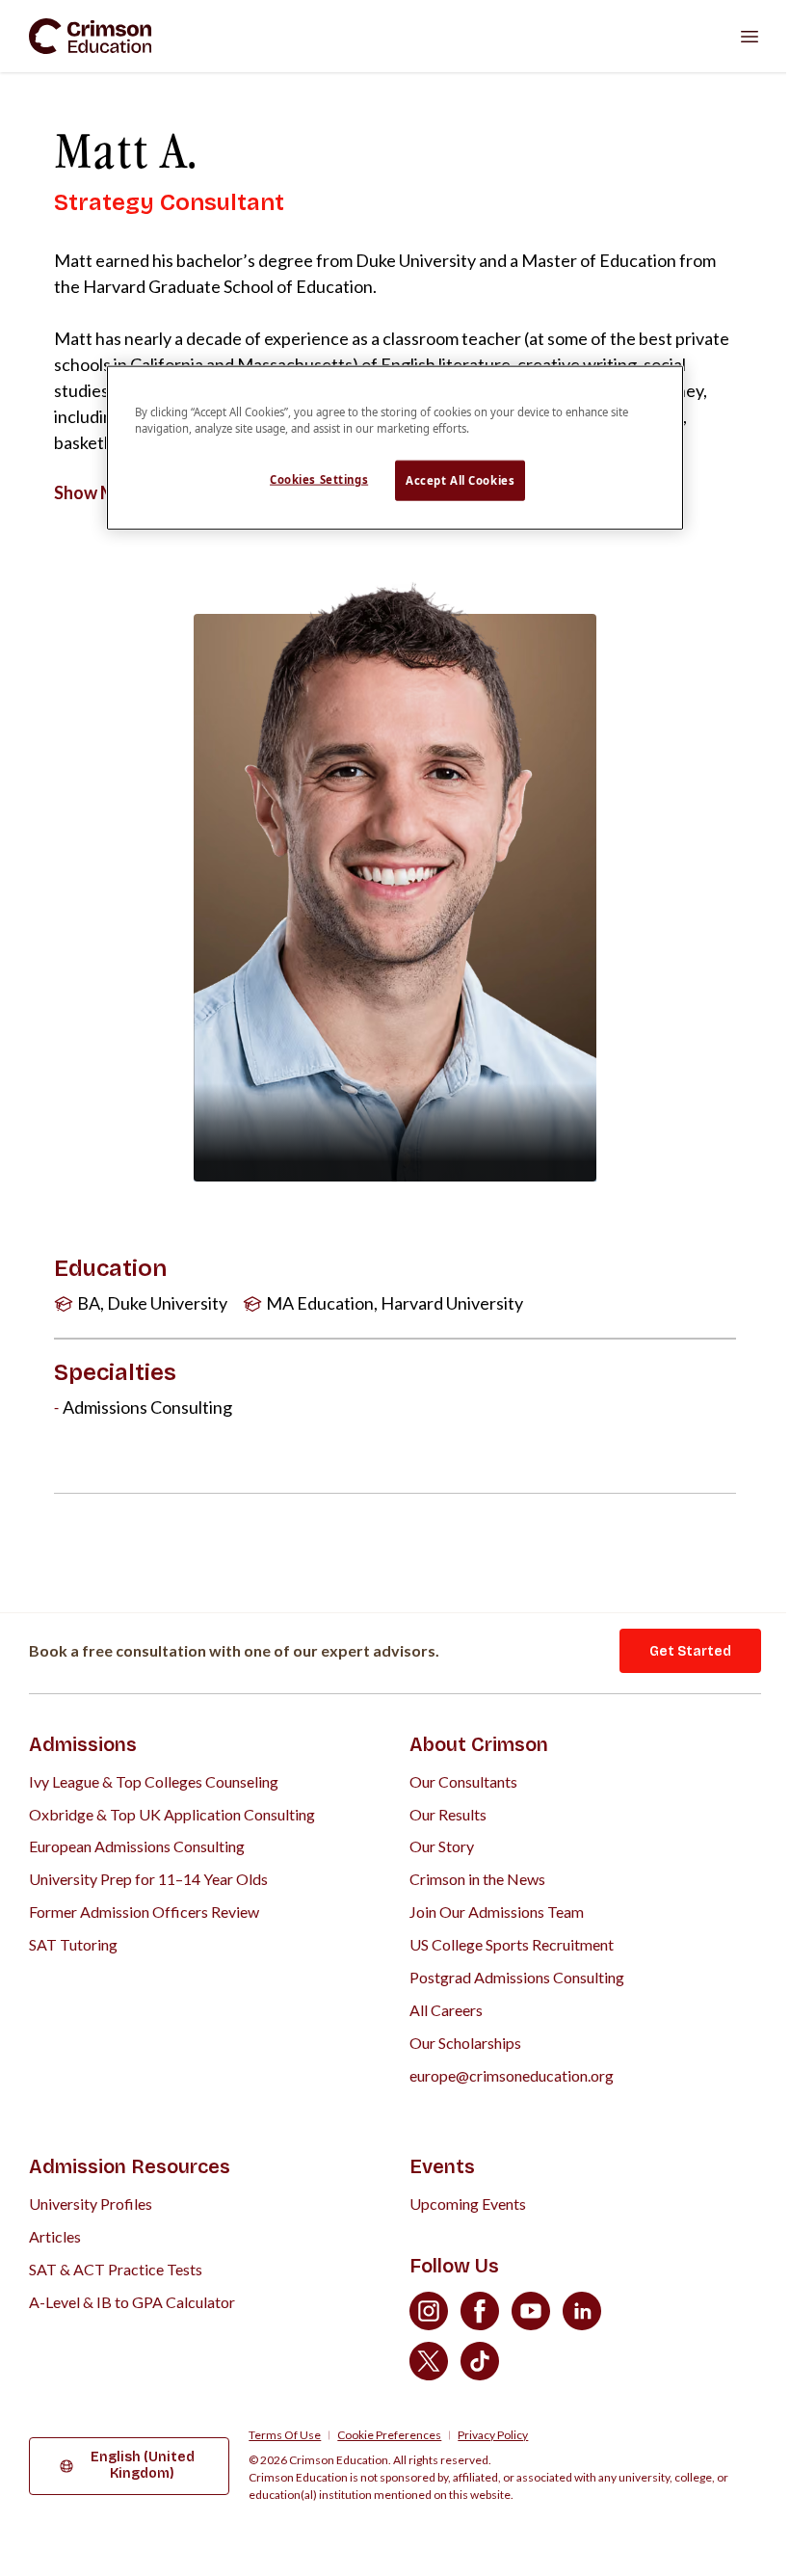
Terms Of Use (285, 2435)
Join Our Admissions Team (497, 1912)
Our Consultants (463, 1781)
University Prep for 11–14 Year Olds (148, 1879)
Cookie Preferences (389, 2435)
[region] (395, 448)
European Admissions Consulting (137, 1846)
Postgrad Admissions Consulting (517, 1977)
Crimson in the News (477, 1879)
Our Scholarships (465, 2043)
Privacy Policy (493, 2435)
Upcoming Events (468, 2204)
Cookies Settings (319, 479)
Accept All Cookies (460, 480)
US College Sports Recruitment (512, 1944)
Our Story (442, 1846)
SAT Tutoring (73, 1944)
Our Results (448, 1814)
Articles (55, 2236)
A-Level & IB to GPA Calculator (132, 2302)
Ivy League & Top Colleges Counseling (154, 1781)
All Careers (446, 2010)
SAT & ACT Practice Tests (116, 2269)
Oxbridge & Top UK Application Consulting (172, 1814)
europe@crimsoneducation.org (512, 2075)
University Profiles (91, 2204)
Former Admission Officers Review (144, 1912)
